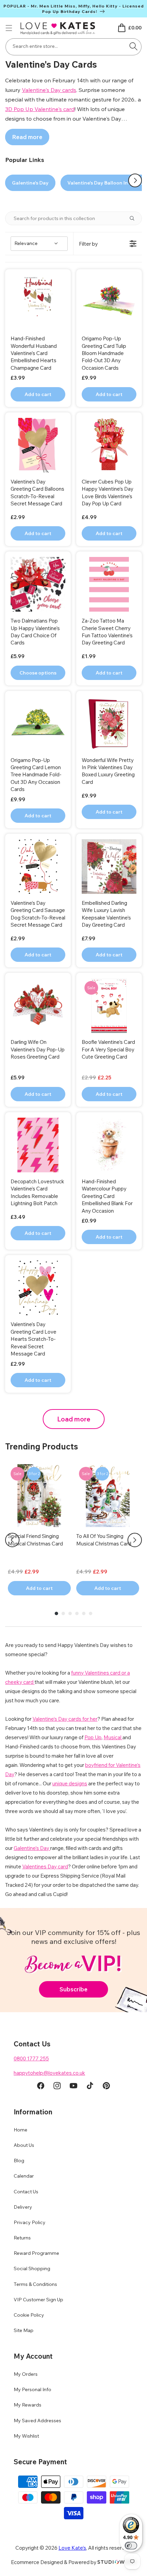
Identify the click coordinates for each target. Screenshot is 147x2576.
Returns (22, 2238)
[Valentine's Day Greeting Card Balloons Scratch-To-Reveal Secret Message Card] (38, 445)
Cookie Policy (29, 2315)
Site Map (24, 2330)
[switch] (131, 2546)
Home (21, 2130)
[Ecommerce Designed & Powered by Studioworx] (117, 2562)
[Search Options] (135, 218)
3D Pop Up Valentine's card (40, 109)
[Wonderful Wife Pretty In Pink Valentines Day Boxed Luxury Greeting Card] (109, 724)
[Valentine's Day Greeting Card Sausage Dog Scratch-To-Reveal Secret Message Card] (38, 867)
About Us (24, 2145)
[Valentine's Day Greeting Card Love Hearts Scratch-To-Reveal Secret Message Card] (38, 1288)
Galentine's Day (30, 183)
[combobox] (73, 47)
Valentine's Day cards (49, 90)
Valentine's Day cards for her (65, 1719)
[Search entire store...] (134, 46)
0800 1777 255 (31, 2059)
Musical (113, 1737)
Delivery (23, 2207)
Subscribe (73, 1989)
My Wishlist (26, 2436)
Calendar (24, 2176)
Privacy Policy (30, 2222)
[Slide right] (135, 180)
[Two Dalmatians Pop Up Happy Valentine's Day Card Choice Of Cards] (38, 584)
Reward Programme (36, 2253)
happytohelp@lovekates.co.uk (49, 2073)
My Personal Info (32, 2389)
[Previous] (12, 1540)
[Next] (135, 1540)
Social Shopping (32, 2268)
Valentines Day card (45, 1866)
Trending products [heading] (42, 1446)
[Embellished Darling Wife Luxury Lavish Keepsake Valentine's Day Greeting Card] (109, 867)
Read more (27, 137)
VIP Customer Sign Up (38, 2300)
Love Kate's (72, 2548)
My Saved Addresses (37, 2421)
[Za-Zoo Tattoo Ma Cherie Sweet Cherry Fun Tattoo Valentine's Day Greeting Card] (109, 584)
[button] (9, 28)
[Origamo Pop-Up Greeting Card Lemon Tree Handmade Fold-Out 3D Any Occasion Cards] (38, 724)
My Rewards (28, 2405)
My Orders (26, 2374)
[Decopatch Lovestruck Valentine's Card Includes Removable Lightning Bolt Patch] (38, 1145)
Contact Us (26, 2192)
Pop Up (93, 1737)
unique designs (70, 1783)
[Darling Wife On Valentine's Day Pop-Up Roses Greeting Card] (38, 1006)
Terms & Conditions (35, 2284)
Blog (19, 2161)
